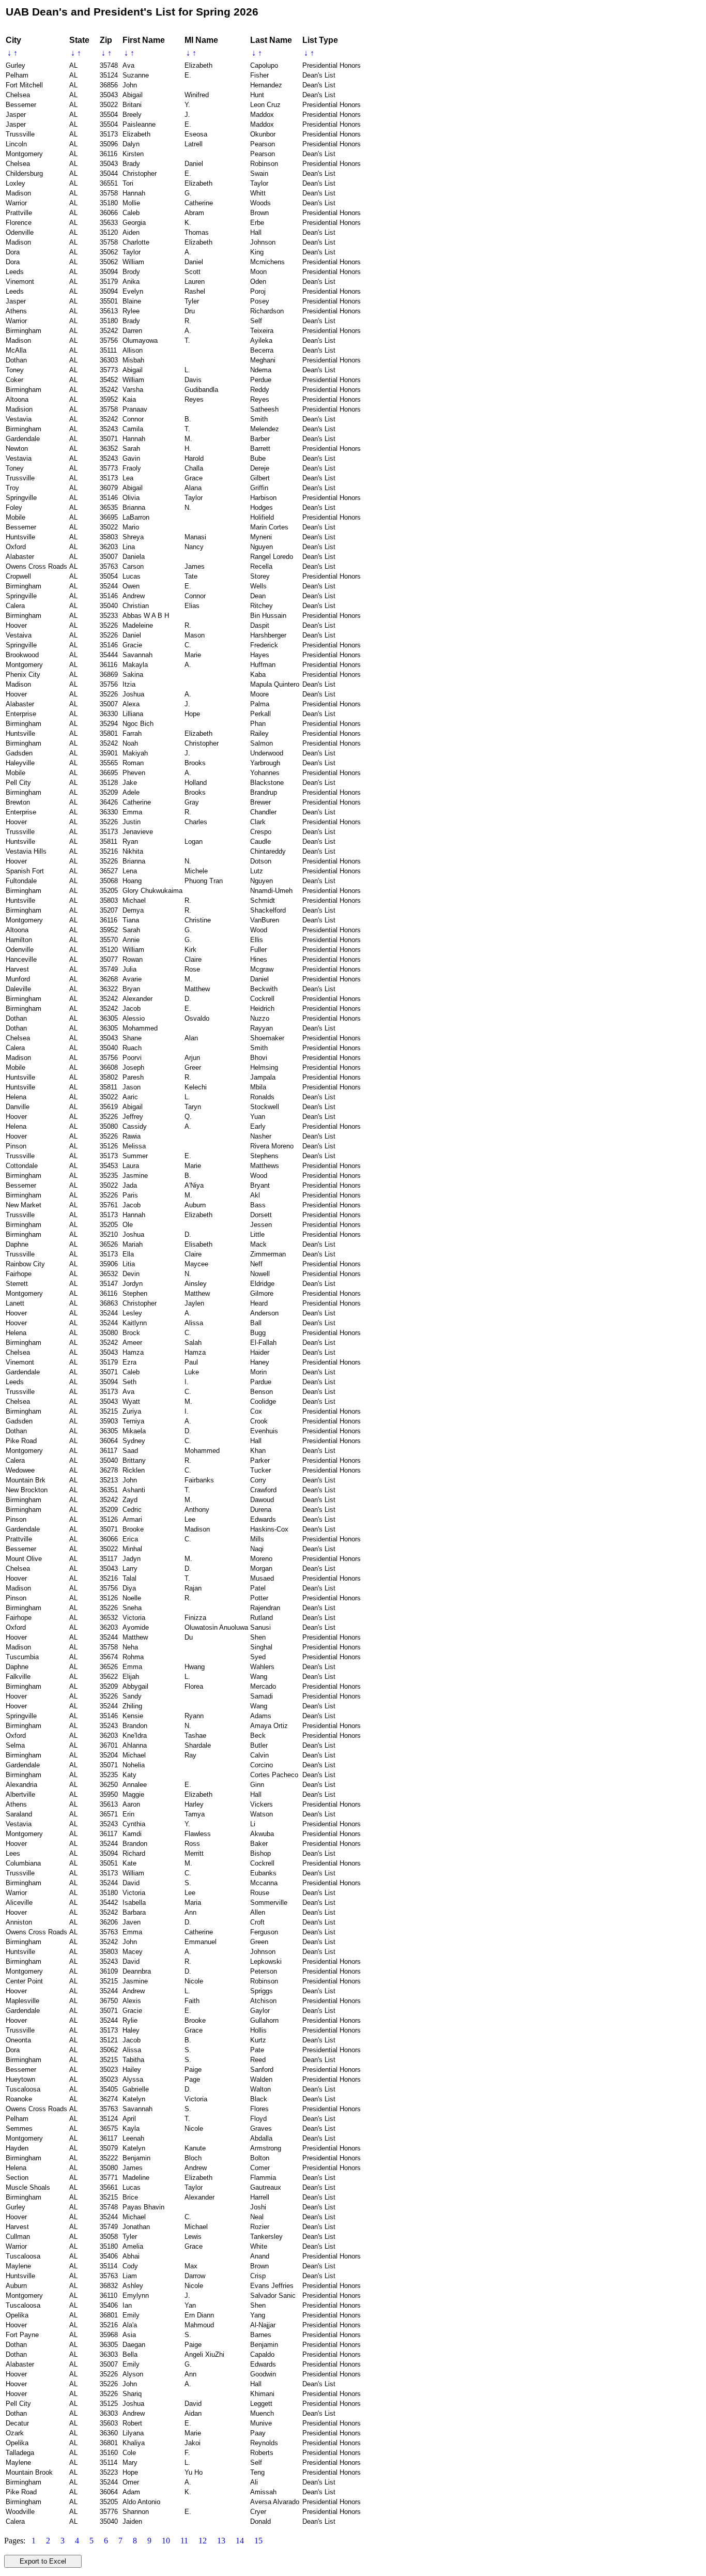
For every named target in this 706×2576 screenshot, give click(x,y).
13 (221, 2541)
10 (166, 2541)
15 (258, 2541)
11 (184, 2541)
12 (203, 2541)
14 (240, 2541)
